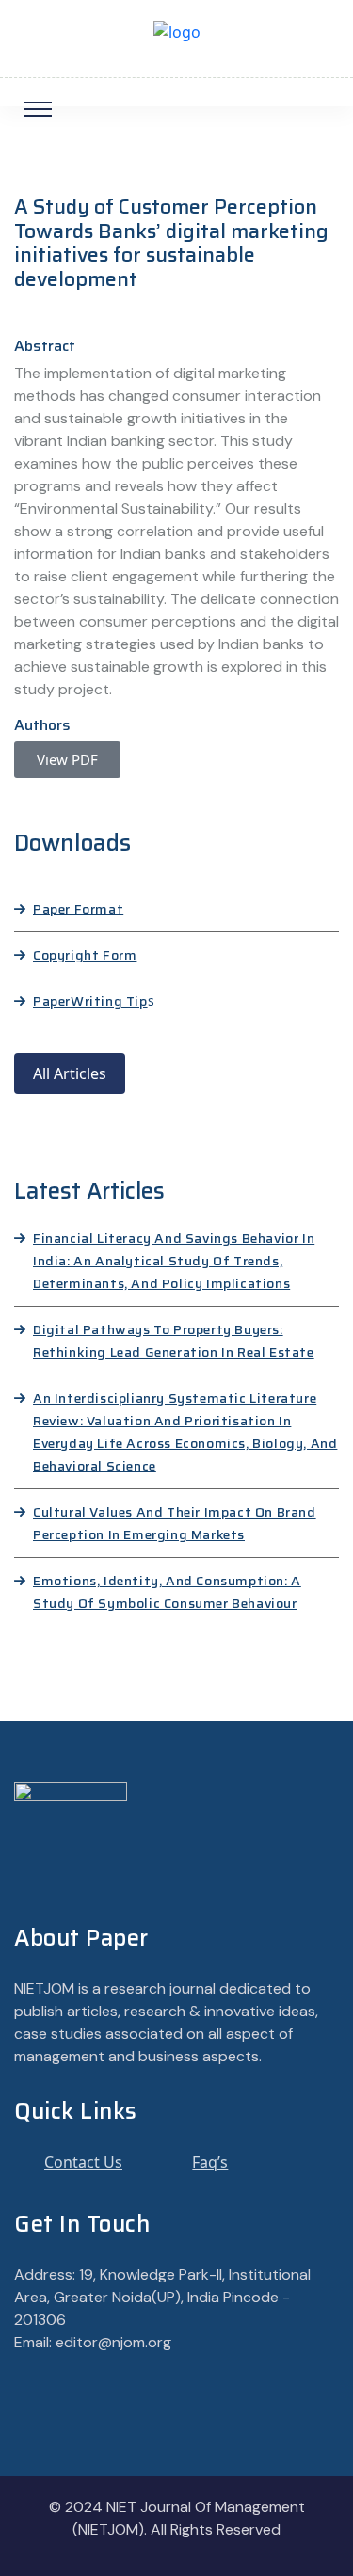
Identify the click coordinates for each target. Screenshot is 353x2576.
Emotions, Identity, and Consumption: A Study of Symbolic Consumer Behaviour (167, 1592)
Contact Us (83, 2162)
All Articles (70, 1073)
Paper (52, 1001)
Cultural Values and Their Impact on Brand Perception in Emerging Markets (175, 1523)
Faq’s (210, 2162)
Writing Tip (109, 1001)
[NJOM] (177, 30)
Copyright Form (85, 955)
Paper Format (78, 909)
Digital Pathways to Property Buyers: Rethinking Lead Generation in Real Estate (174, 1341)
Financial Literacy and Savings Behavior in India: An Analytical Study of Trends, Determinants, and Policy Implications (174, 1261)
